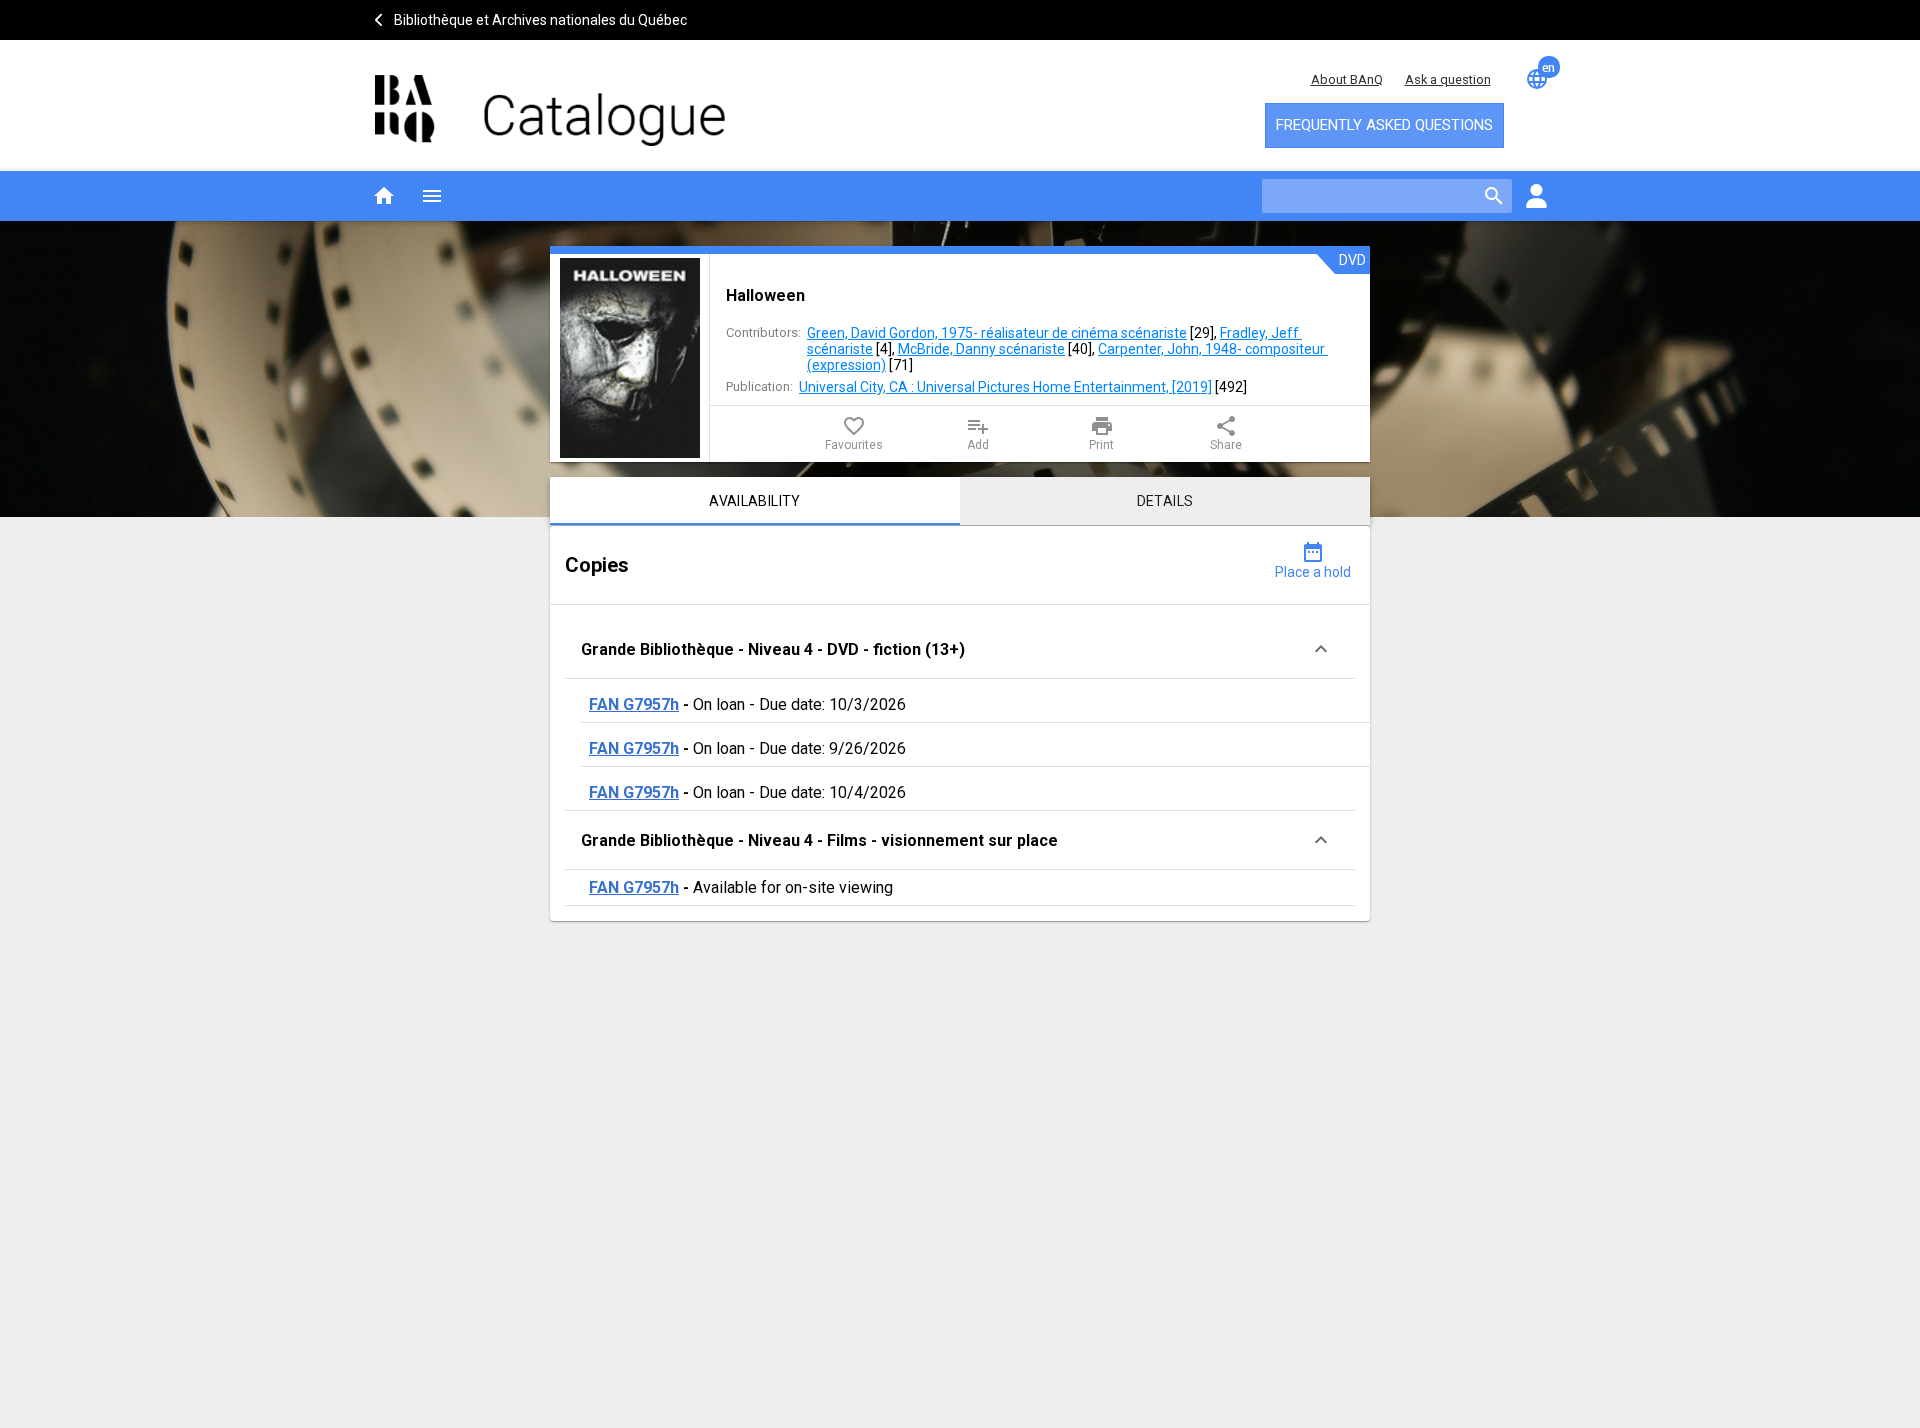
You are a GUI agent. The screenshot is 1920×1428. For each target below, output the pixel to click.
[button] (960, 649)
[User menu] (1536, 196)
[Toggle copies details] (1321, 649)
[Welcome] (550, 100)
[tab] (755, 501)
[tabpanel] (960, 723)
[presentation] (630, 358)
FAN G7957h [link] (634, 704)
